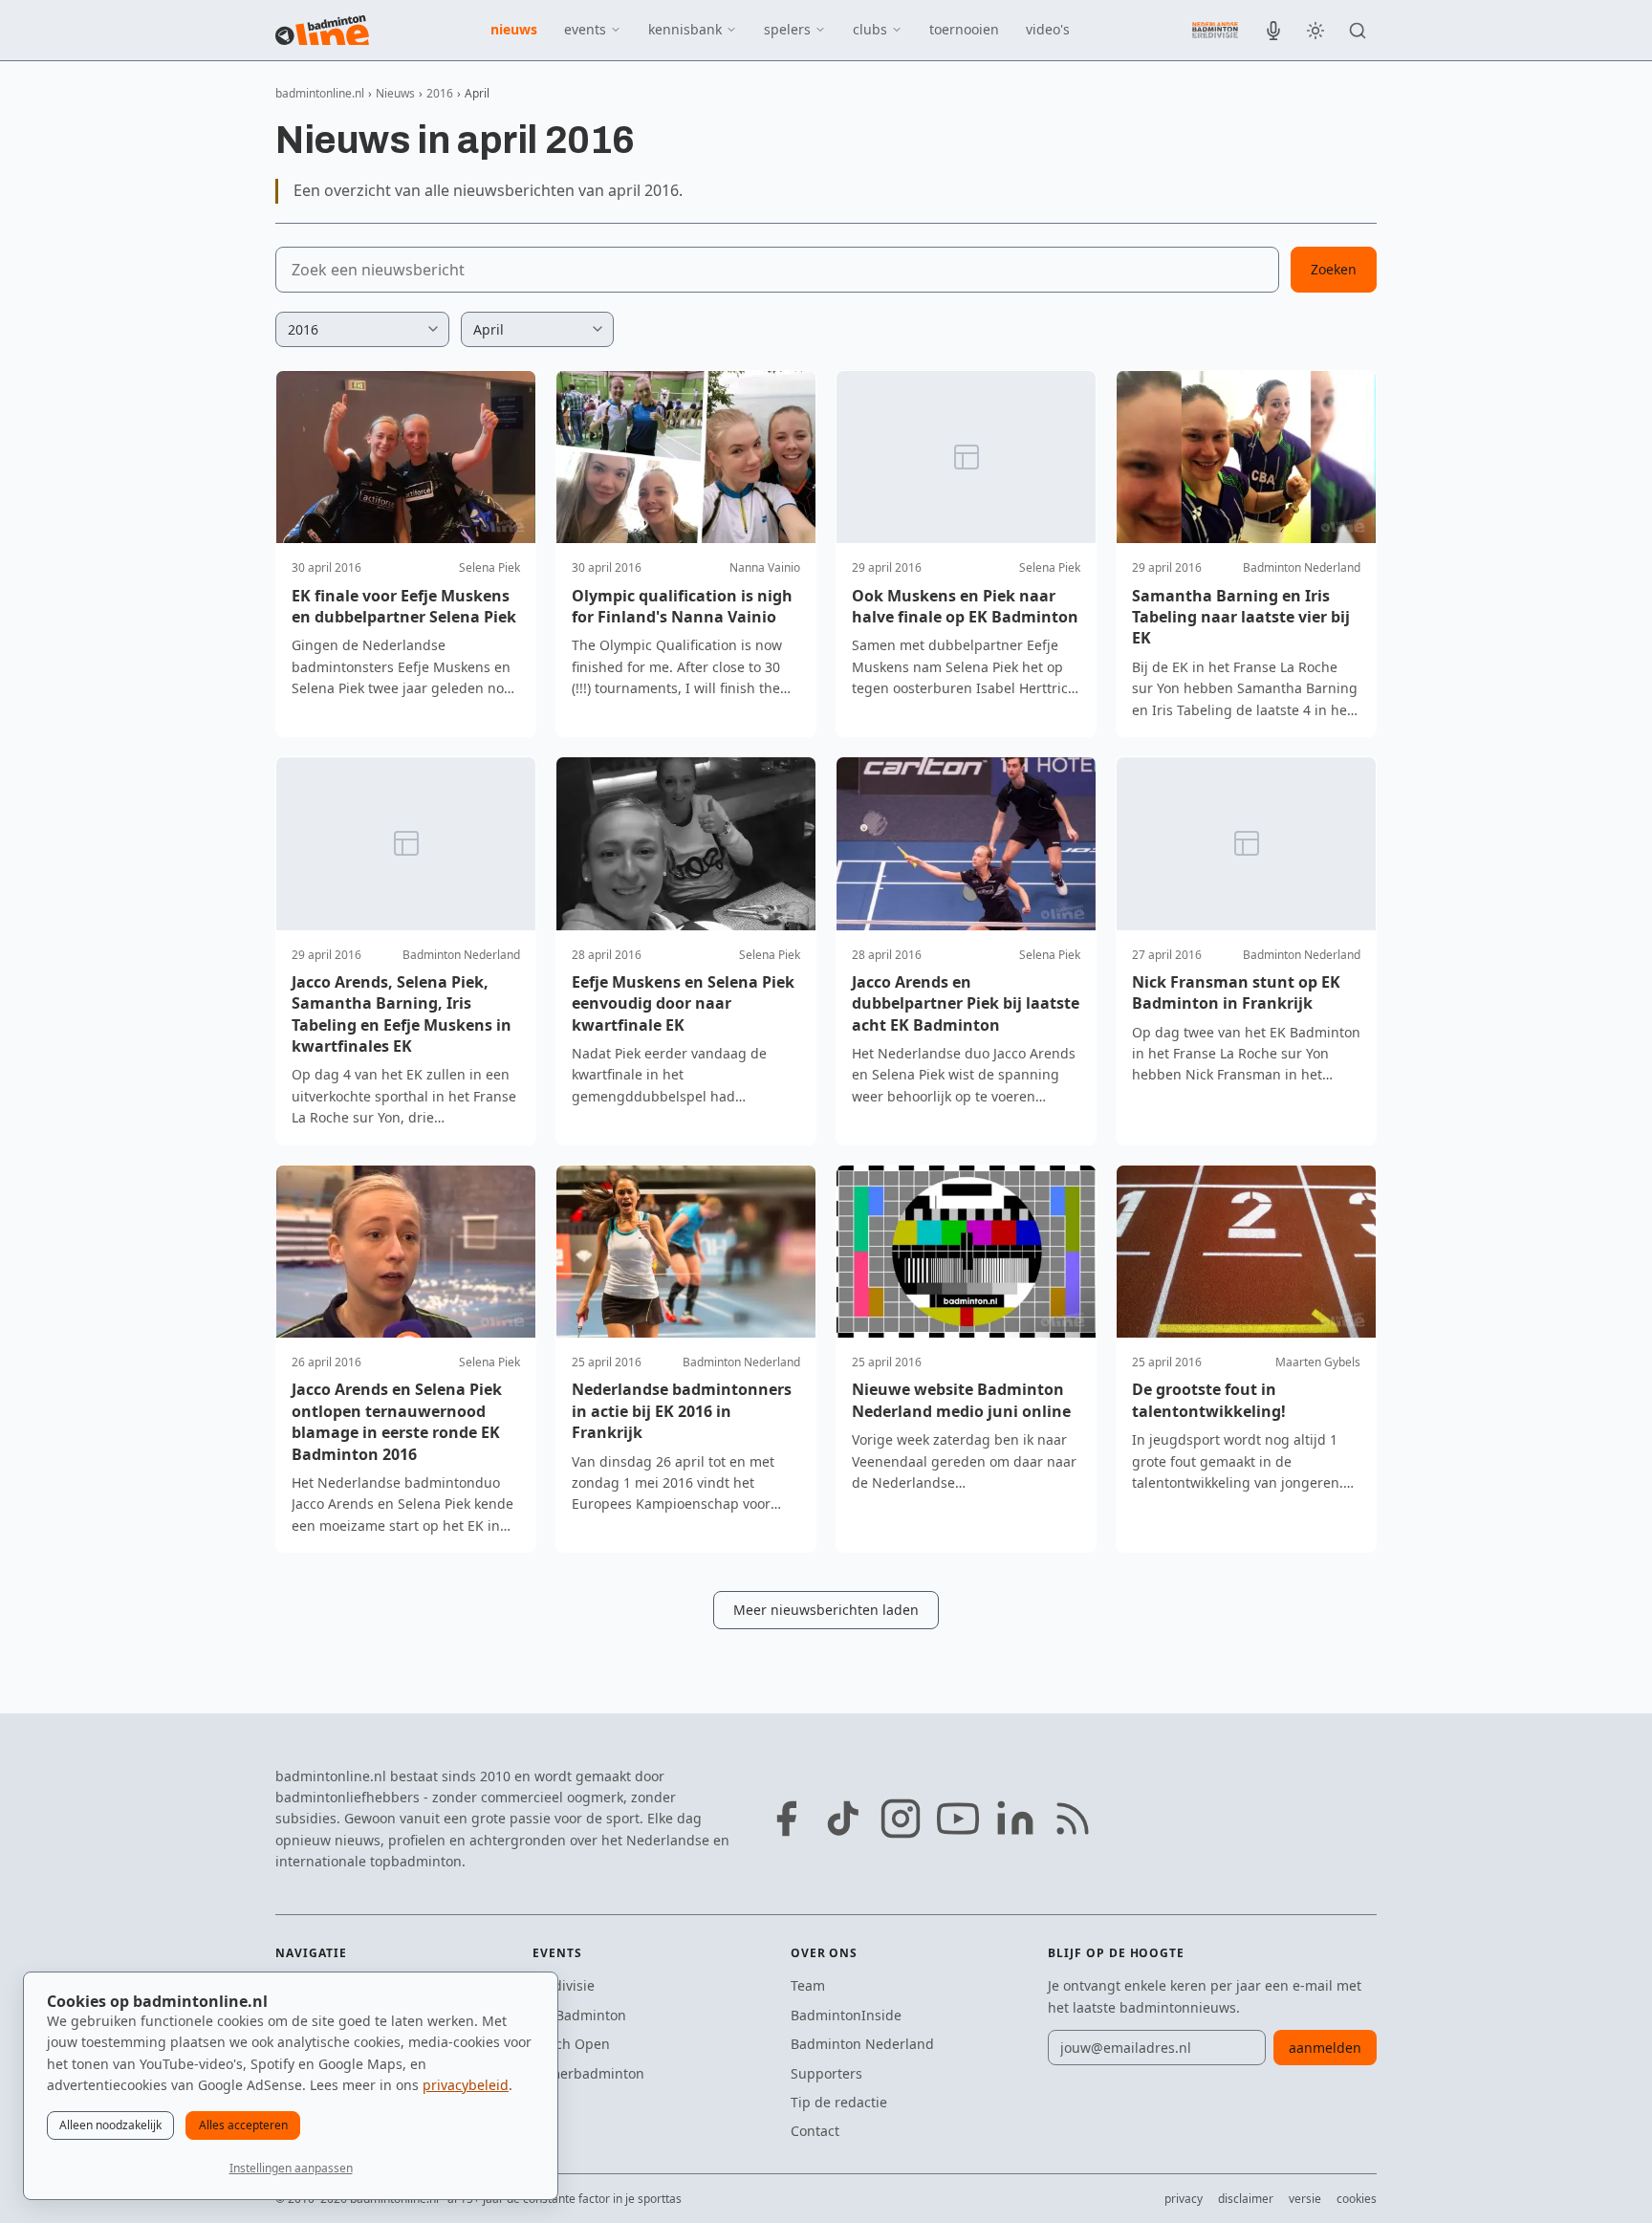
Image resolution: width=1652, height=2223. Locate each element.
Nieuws (395, 93)
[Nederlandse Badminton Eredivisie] (1215, 30)
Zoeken (1334, 269)
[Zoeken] (1358, 31)
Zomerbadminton (588, 2073)
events (585, 29)
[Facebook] (786, 1819)
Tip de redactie (839, 2102)
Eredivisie (564, 1985)
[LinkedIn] (1015, 1819)
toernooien (964, 29)
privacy (1184, 2199)
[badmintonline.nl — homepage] (322, 31)
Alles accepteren (243, 2125)
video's (1048, 29)
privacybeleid (466, 2085)
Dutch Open (571, 2044)
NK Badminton (579, 2015)
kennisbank (685, 29)
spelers (787, 29)
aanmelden (1325, 2048)
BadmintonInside (846, 2015)
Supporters (826, 2073)
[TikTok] (843, 1819)
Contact (815, 2131)
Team (808, 1985)
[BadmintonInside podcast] (1273, 31)
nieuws (514, 29)
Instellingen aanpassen (291, 2168)
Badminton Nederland (862, 2044)
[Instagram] (901, 1819)
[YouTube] (958, 1819)
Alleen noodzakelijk (110, 2125)
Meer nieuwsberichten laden (826, 1610)
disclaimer (1246, 2199)
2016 (440, 93)
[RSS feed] (1073, 1819)
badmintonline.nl (320, 93)
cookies (1357, 2199)
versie (1305, 2199)
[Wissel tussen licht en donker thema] (1315, 31)
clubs (870, 29)
